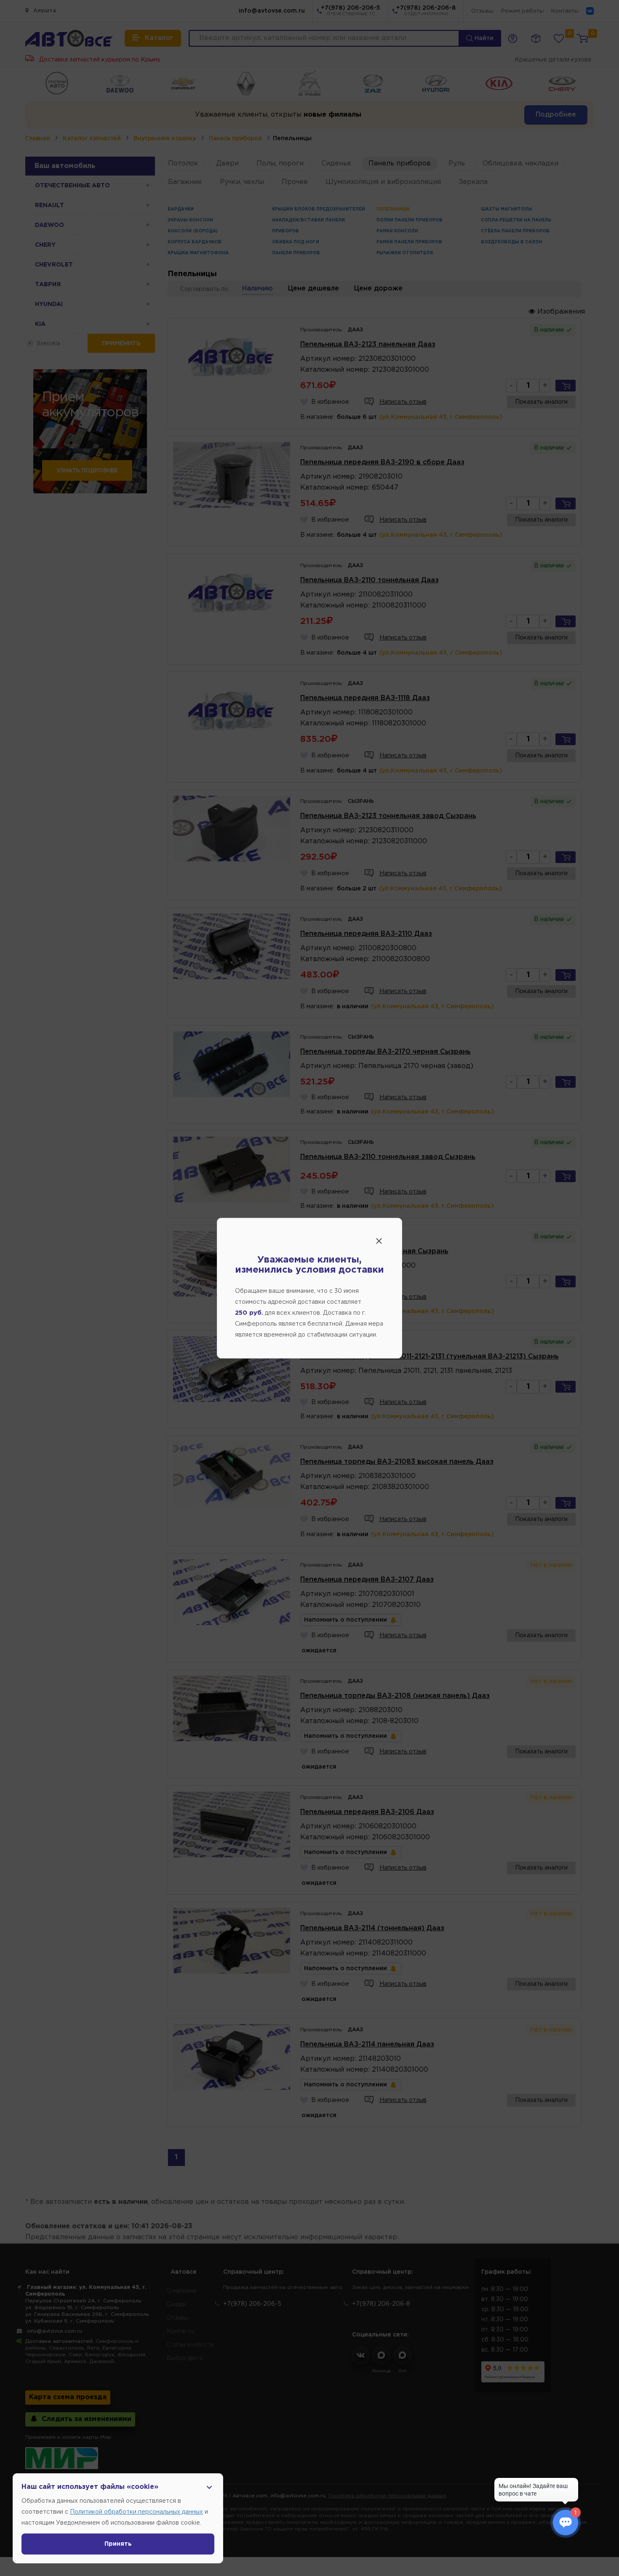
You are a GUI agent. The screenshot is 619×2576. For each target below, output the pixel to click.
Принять (118, 2544)
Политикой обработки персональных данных (136, 2512)
